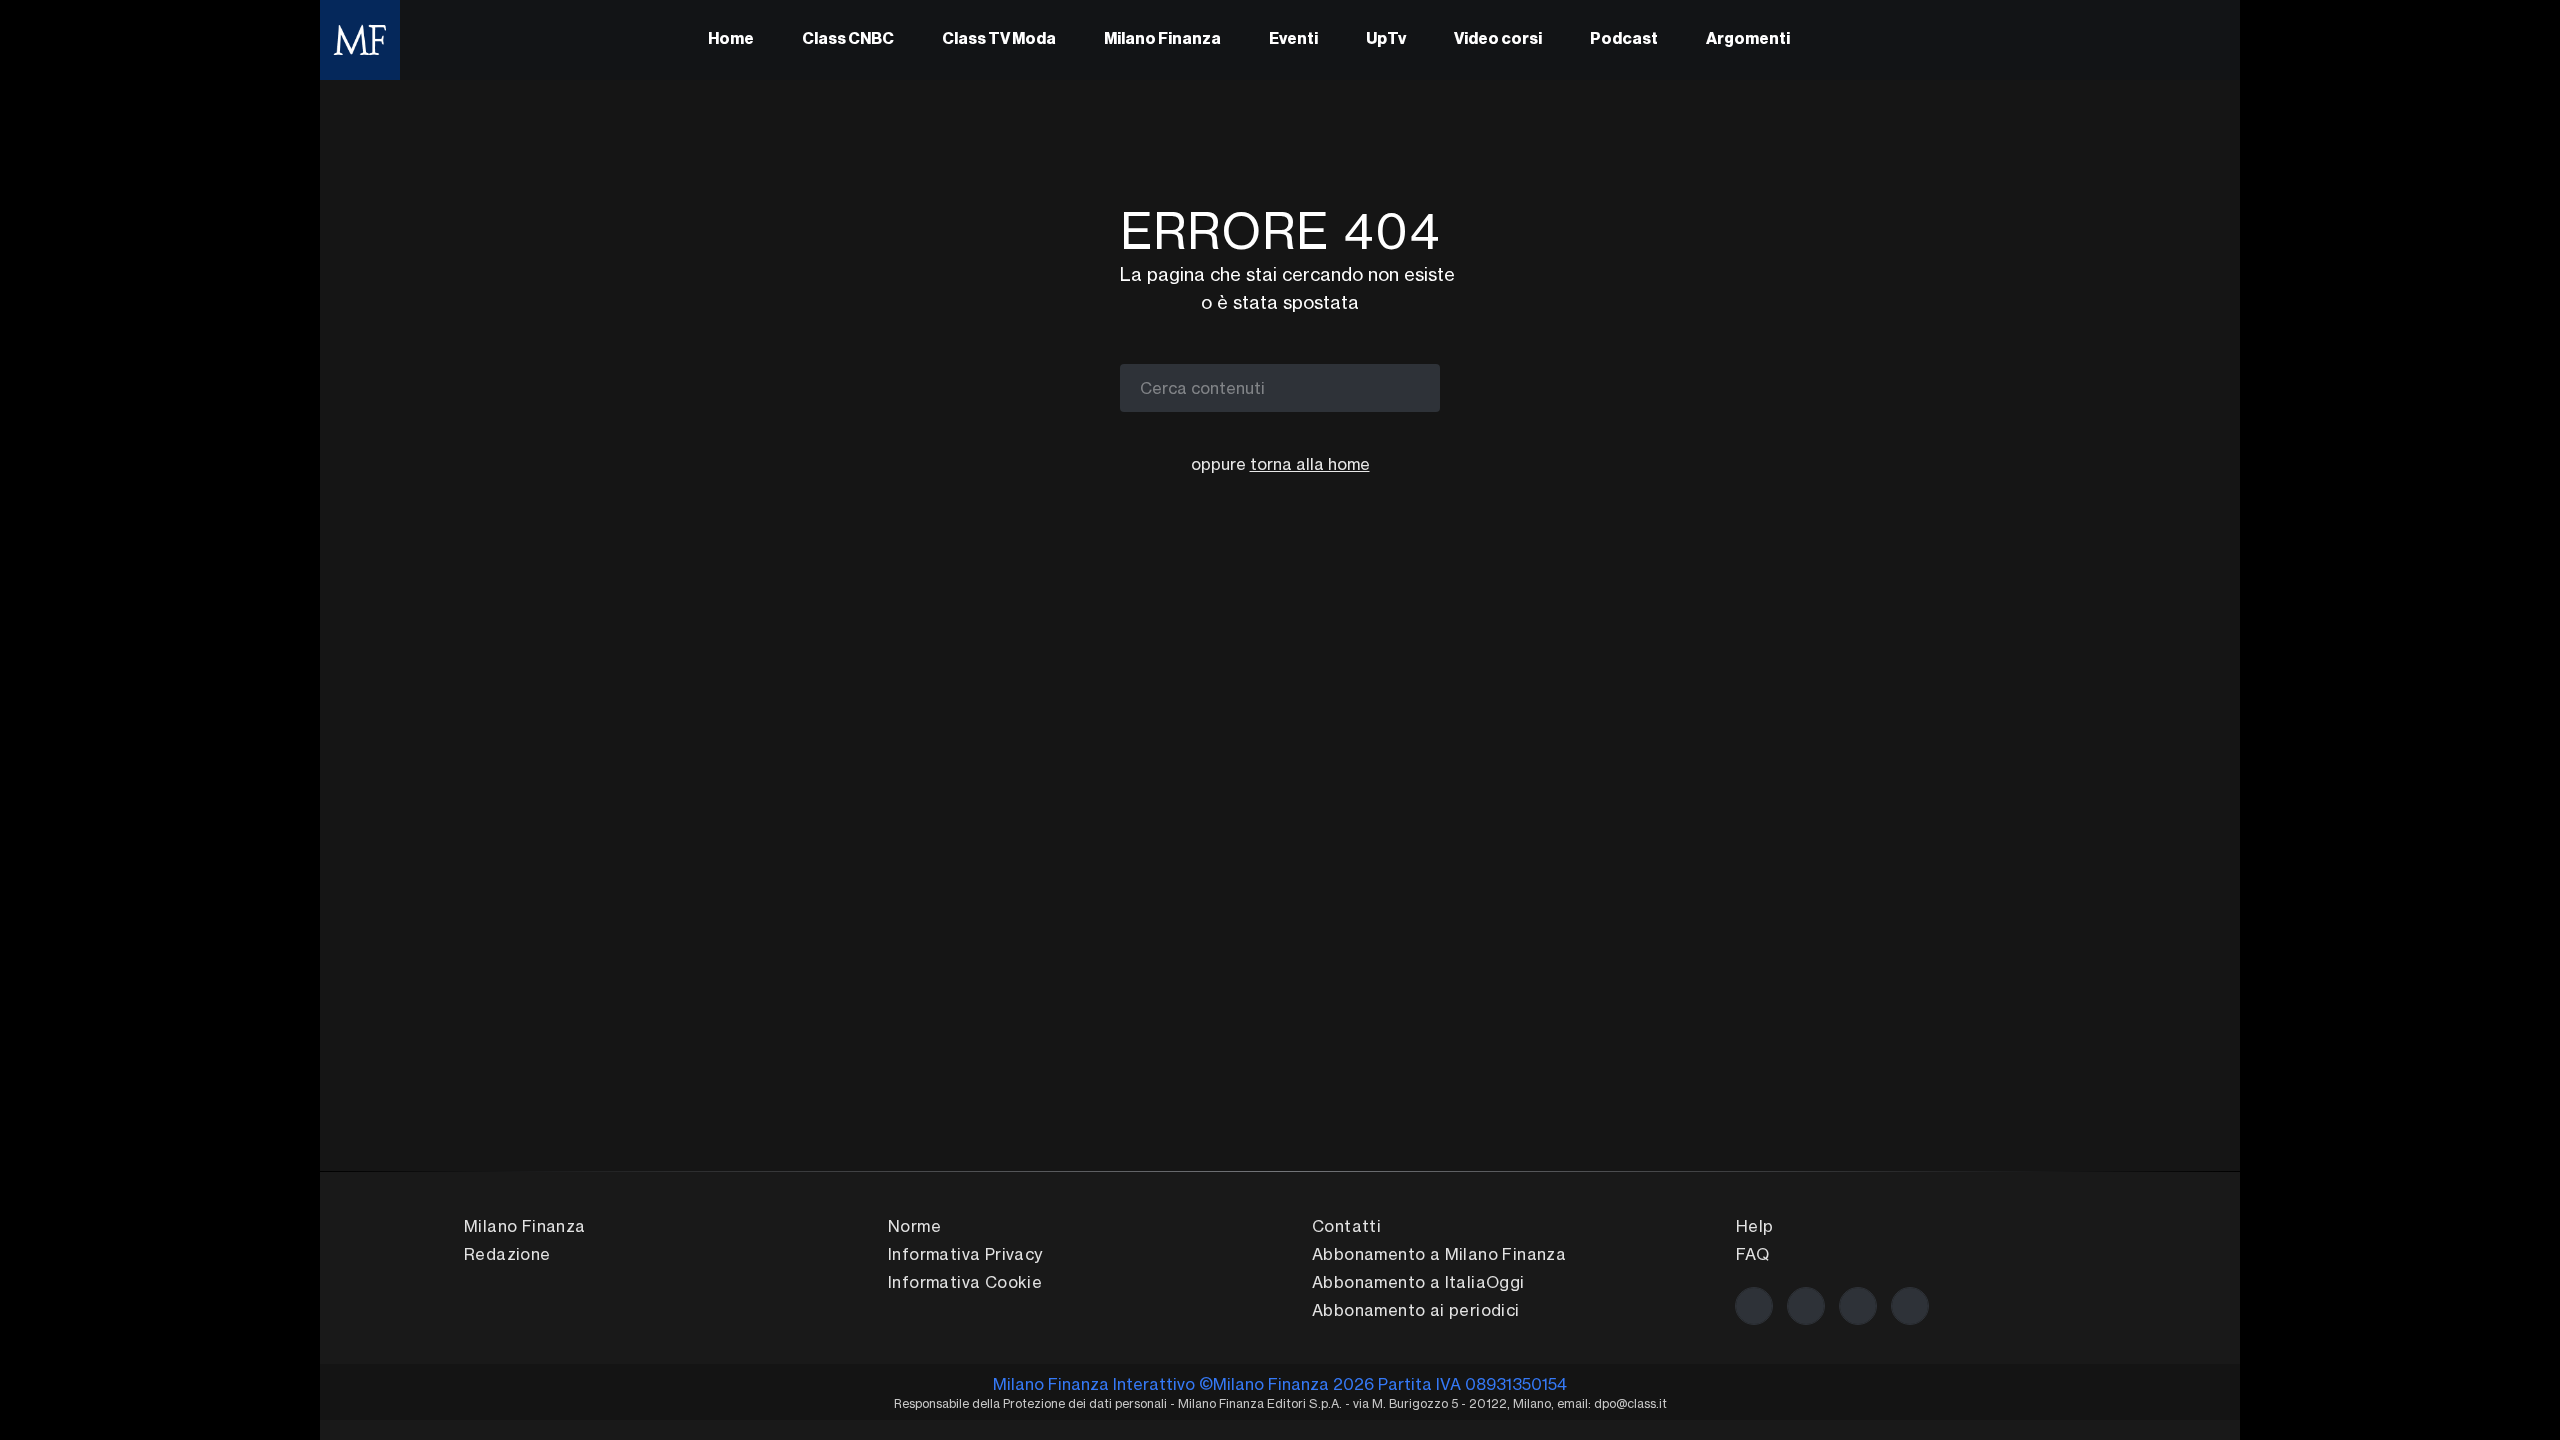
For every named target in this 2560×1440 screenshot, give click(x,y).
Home (731, 40)
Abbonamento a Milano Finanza (1439, 1254)
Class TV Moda (999, 40)
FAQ (1752, 1254)
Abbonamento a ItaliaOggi (1418, 1282)
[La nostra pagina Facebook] (1754, 1306)
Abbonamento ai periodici (1416, 1310)
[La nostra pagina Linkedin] (1858, 1306)
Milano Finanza (1162, 40)
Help (1755, 1226)
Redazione (507, 1254)
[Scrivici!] (1910, 1306)
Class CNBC (848, 40)
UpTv (1386, 40)
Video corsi (1498, 40)
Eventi (1293, 40)
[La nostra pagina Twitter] (1806, 1306)
